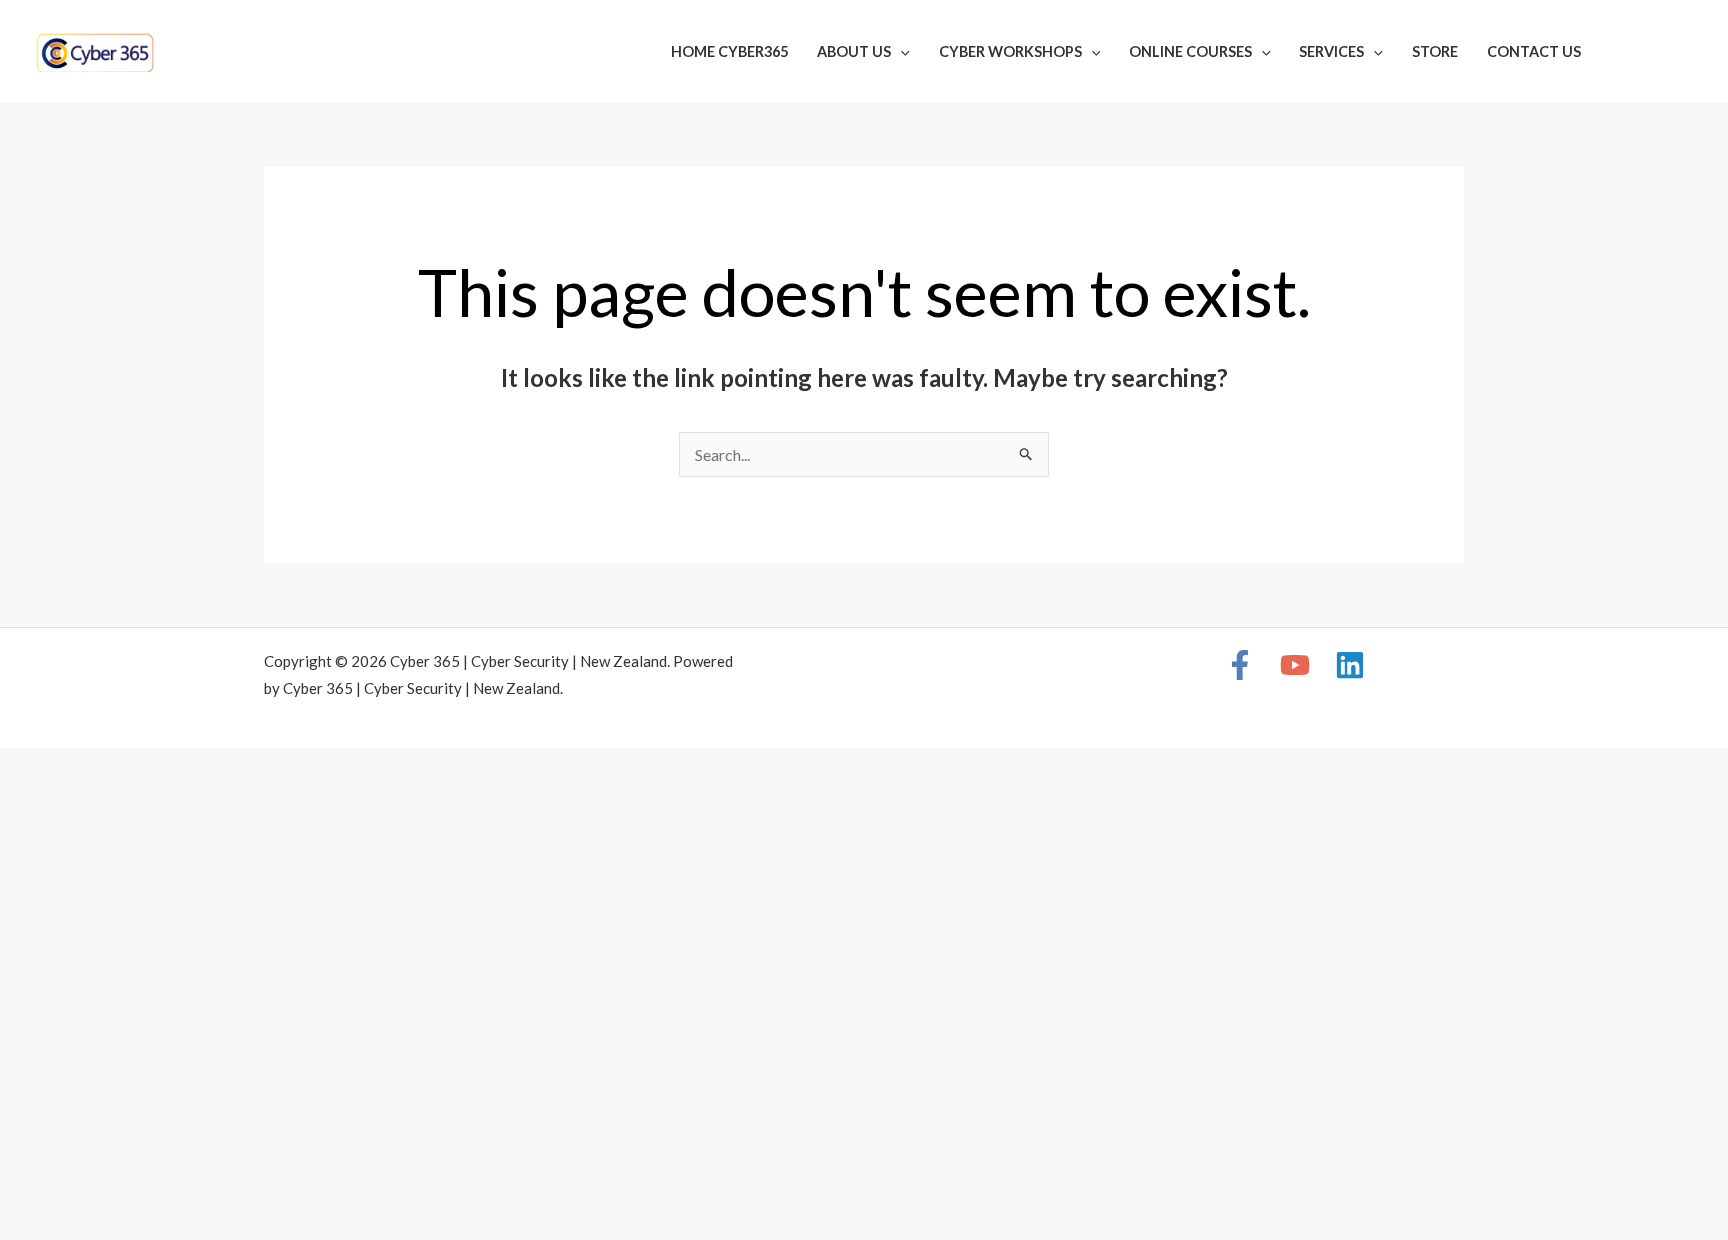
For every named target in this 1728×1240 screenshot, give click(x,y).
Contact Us (1534, 51)
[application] (900, 51)
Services (1331, 51)
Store (1435, 51)
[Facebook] (1624, 54)
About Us (854, 51)
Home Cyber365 (729, 51)
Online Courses (1190, 51)
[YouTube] (1654, 54)
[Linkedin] (1684, 54)
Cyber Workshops (1010, 51)
